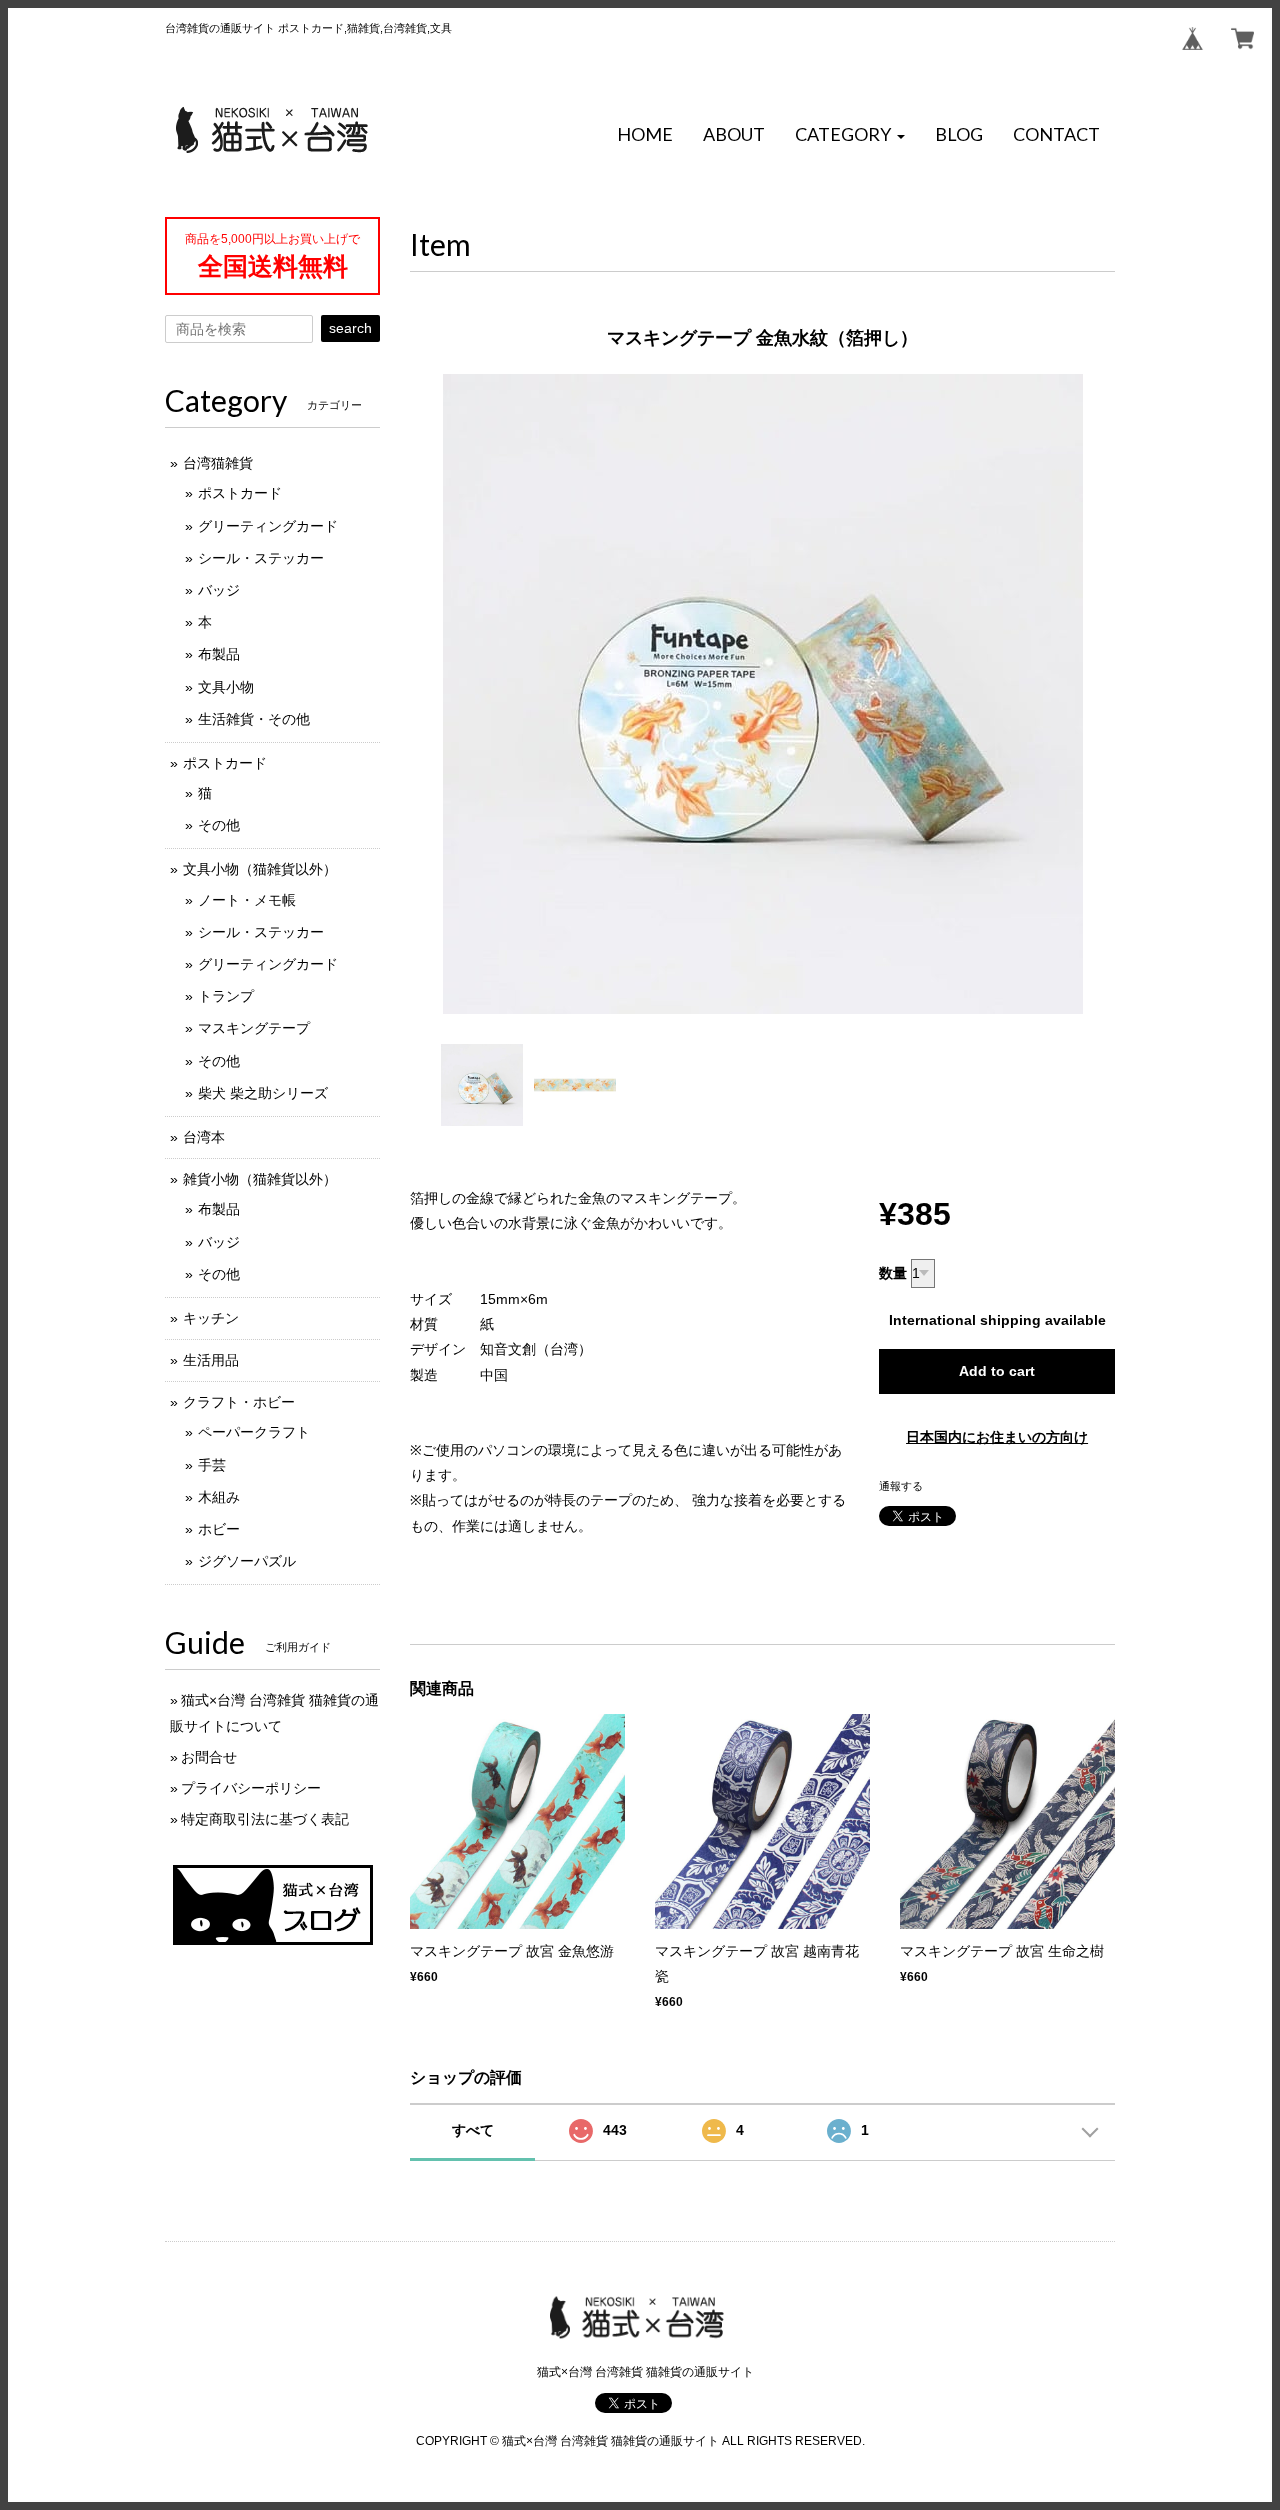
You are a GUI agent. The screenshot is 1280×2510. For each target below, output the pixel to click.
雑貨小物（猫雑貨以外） (260, 1179)
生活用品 (211, 1360)
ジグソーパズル (247, 1561)
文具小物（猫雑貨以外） (260, 869)
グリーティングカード (268, 526)
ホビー (219, 1529)
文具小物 (226, 687)
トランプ (226, 996)
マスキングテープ (254, 1028)
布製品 (219, 654)
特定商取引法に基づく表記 (265, 1819)
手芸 (212, 1465)
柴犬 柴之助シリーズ (263, 1093)
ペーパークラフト (254, 1432)
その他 (219, 825)
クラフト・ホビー (239, 1402)
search (350, 328)
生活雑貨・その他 (254, 719)
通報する (901, 1486)
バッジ (219, 590)
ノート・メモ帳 (247, 900)
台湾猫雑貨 (218, 463)
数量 (893, 1273)
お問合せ (209, 1757)
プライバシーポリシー (251, 1788)
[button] (850, 135)
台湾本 (204, 1137)
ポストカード (240, 493)
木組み (219, 1497)
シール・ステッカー (261, 558)
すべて (473, 2130)
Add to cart (997, 1371)
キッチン (211, 1318)
